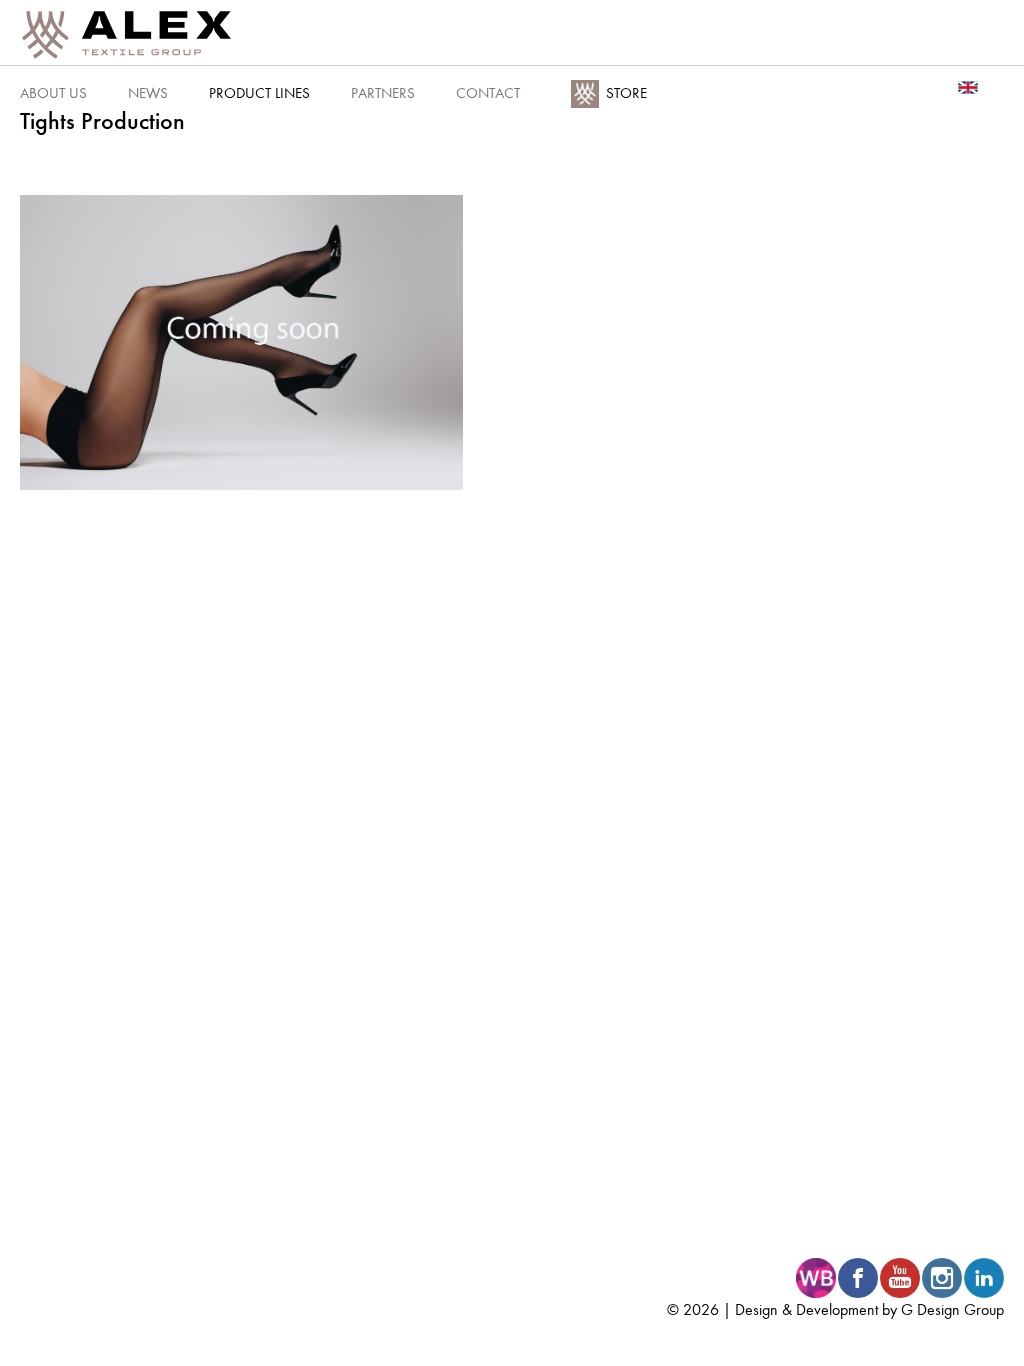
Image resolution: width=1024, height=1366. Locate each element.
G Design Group (952, 1309)
